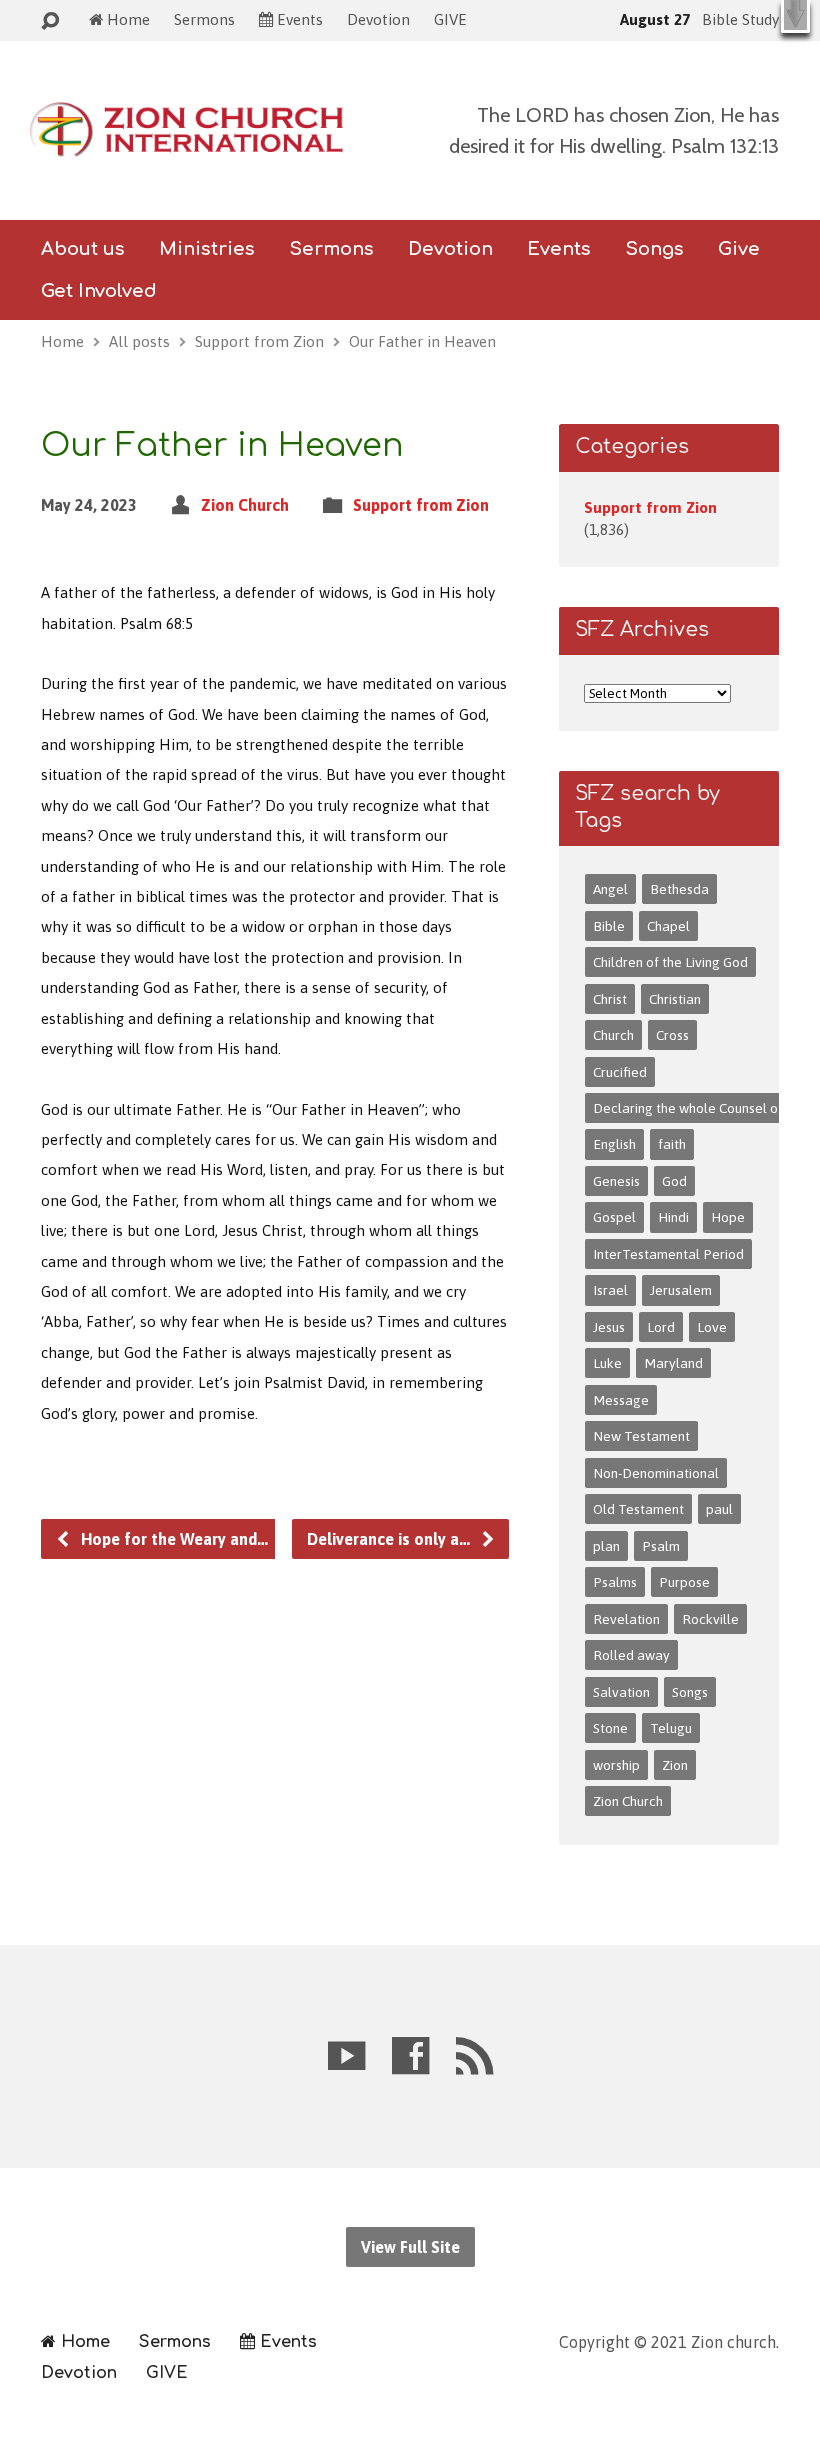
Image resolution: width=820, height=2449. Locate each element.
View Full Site (410, 2247)
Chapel (668, 926)
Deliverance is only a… (390, 1539)
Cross (672, 1035)
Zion (675, 1765)
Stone (610, 1728)
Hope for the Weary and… (172, 1539)
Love (712, 1327)
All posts (139, 341)
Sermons (204, 19)
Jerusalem (681, 1290)
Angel (610, 889)
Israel (610, 1290)
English (614, 1144)
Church (613, 1035)
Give (739, 249)
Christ (610, 999)
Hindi (673, 1217)
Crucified (620, 1072)
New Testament (641, 1436)
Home (62, 341)
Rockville (710, 1619)
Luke (607, 1363)
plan (606, 1546)
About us (83, 249)
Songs (690, 1692)
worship (616, 1765)
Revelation (626, 1619)
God (674, 1181)
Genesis (616, 1181)
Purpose (684, 1582)
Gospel (614, 1217)
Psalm (661, 1546)
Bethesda (679, 889)
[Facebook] (410, 2055)
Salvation (621, 1692)
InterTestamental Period (668, 1254)
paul (719, 1509)
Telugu (671, 1728)
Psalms (615, 1582)
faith (672, 1144)
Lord (661, 1327)
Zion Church (245, 505)
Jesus (609, 1327)
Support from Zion (259, 341)
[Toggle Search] (50, 21)
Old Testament (638, 1509)
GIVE (450, 19)
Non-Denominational (656, 1473)
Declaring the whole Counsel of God (702, 1108)
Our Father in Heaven (422, 341)
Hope (728, 1217)
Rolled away (631, 1655)
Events (559, 249)
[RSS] (474, 2055)
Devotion (378, 19)
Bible (609, 926)
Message (621, 1400)
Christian (675, 999)
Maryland (673, 1363)
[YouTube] (346, 2055)
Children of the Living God (670, 962)
